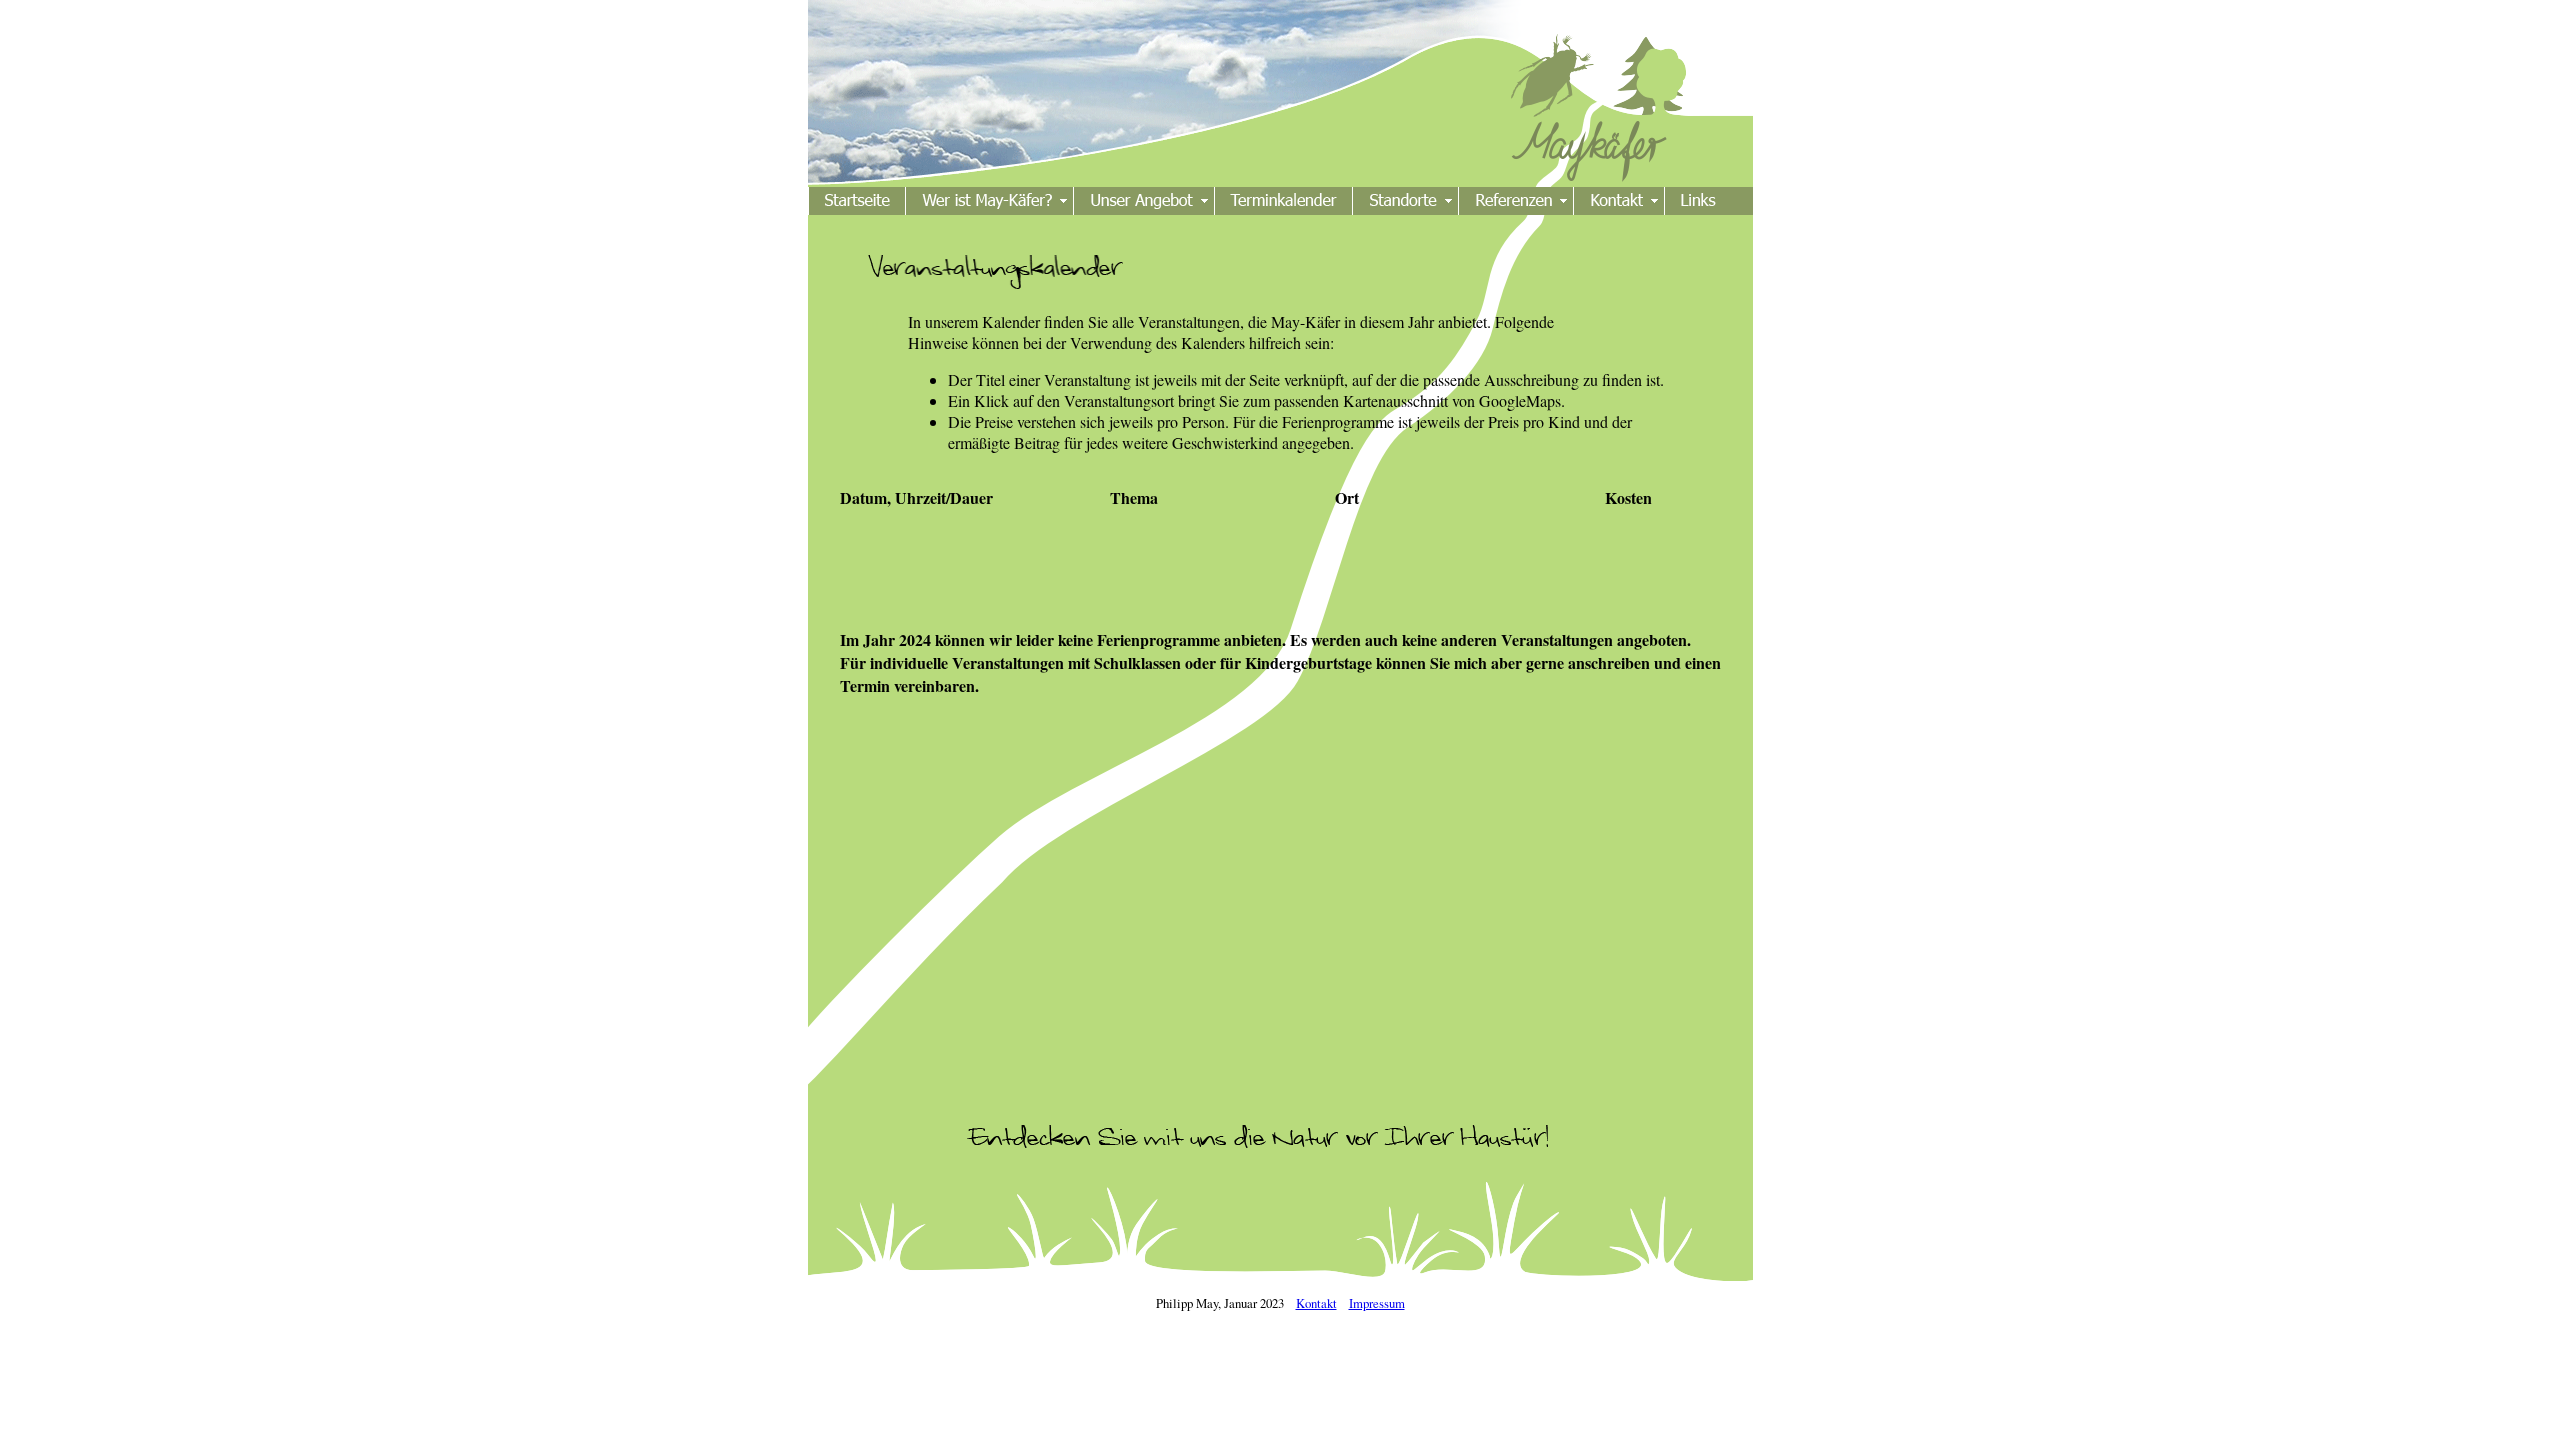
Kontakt (1316, 1303)
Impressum (1377, 1303)
